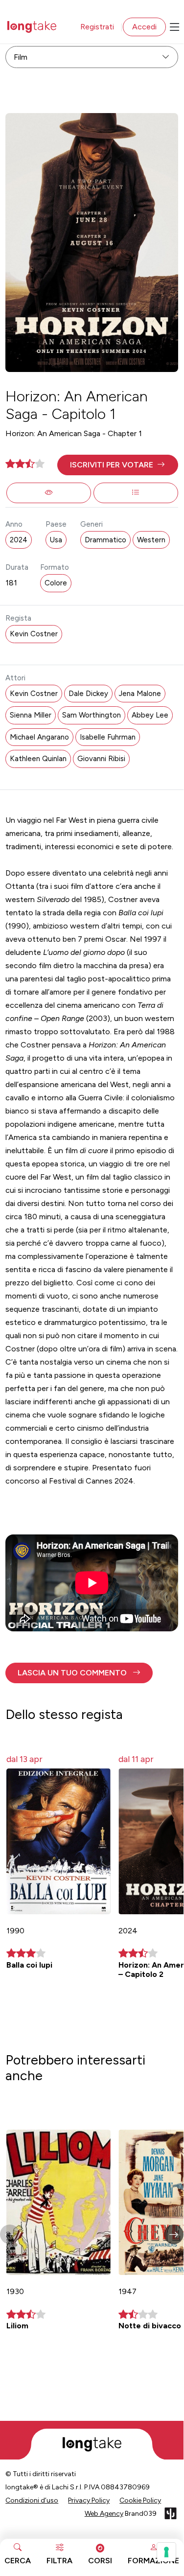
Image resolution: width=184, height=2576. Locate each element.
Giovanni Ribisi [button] (101, 759)
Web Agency (104, 2514)
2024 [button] (19, 540)
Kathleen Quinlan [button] (38, 759)
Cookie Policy (140, 2500)
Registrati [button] (97, 27)
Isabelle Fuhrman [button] (108, 737)
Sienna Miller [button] (31, 715)
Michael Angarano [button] (39, 737)
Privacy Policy (89, 2500)
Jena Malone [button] (140, 694)
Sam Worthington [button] (92, 715)
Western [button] (151, 540)
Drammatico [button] (105, 540)
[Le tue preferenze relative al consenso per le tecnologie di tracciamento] (166, 2552)
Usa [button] (56, 540)
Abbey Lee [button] (150, 715)
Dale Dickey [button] (88, 694)
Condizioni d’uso (32, 2500)
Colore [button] (56, 583)
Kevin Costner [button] (34, 634)
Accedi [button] (144, 27)
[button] (118, 465)
